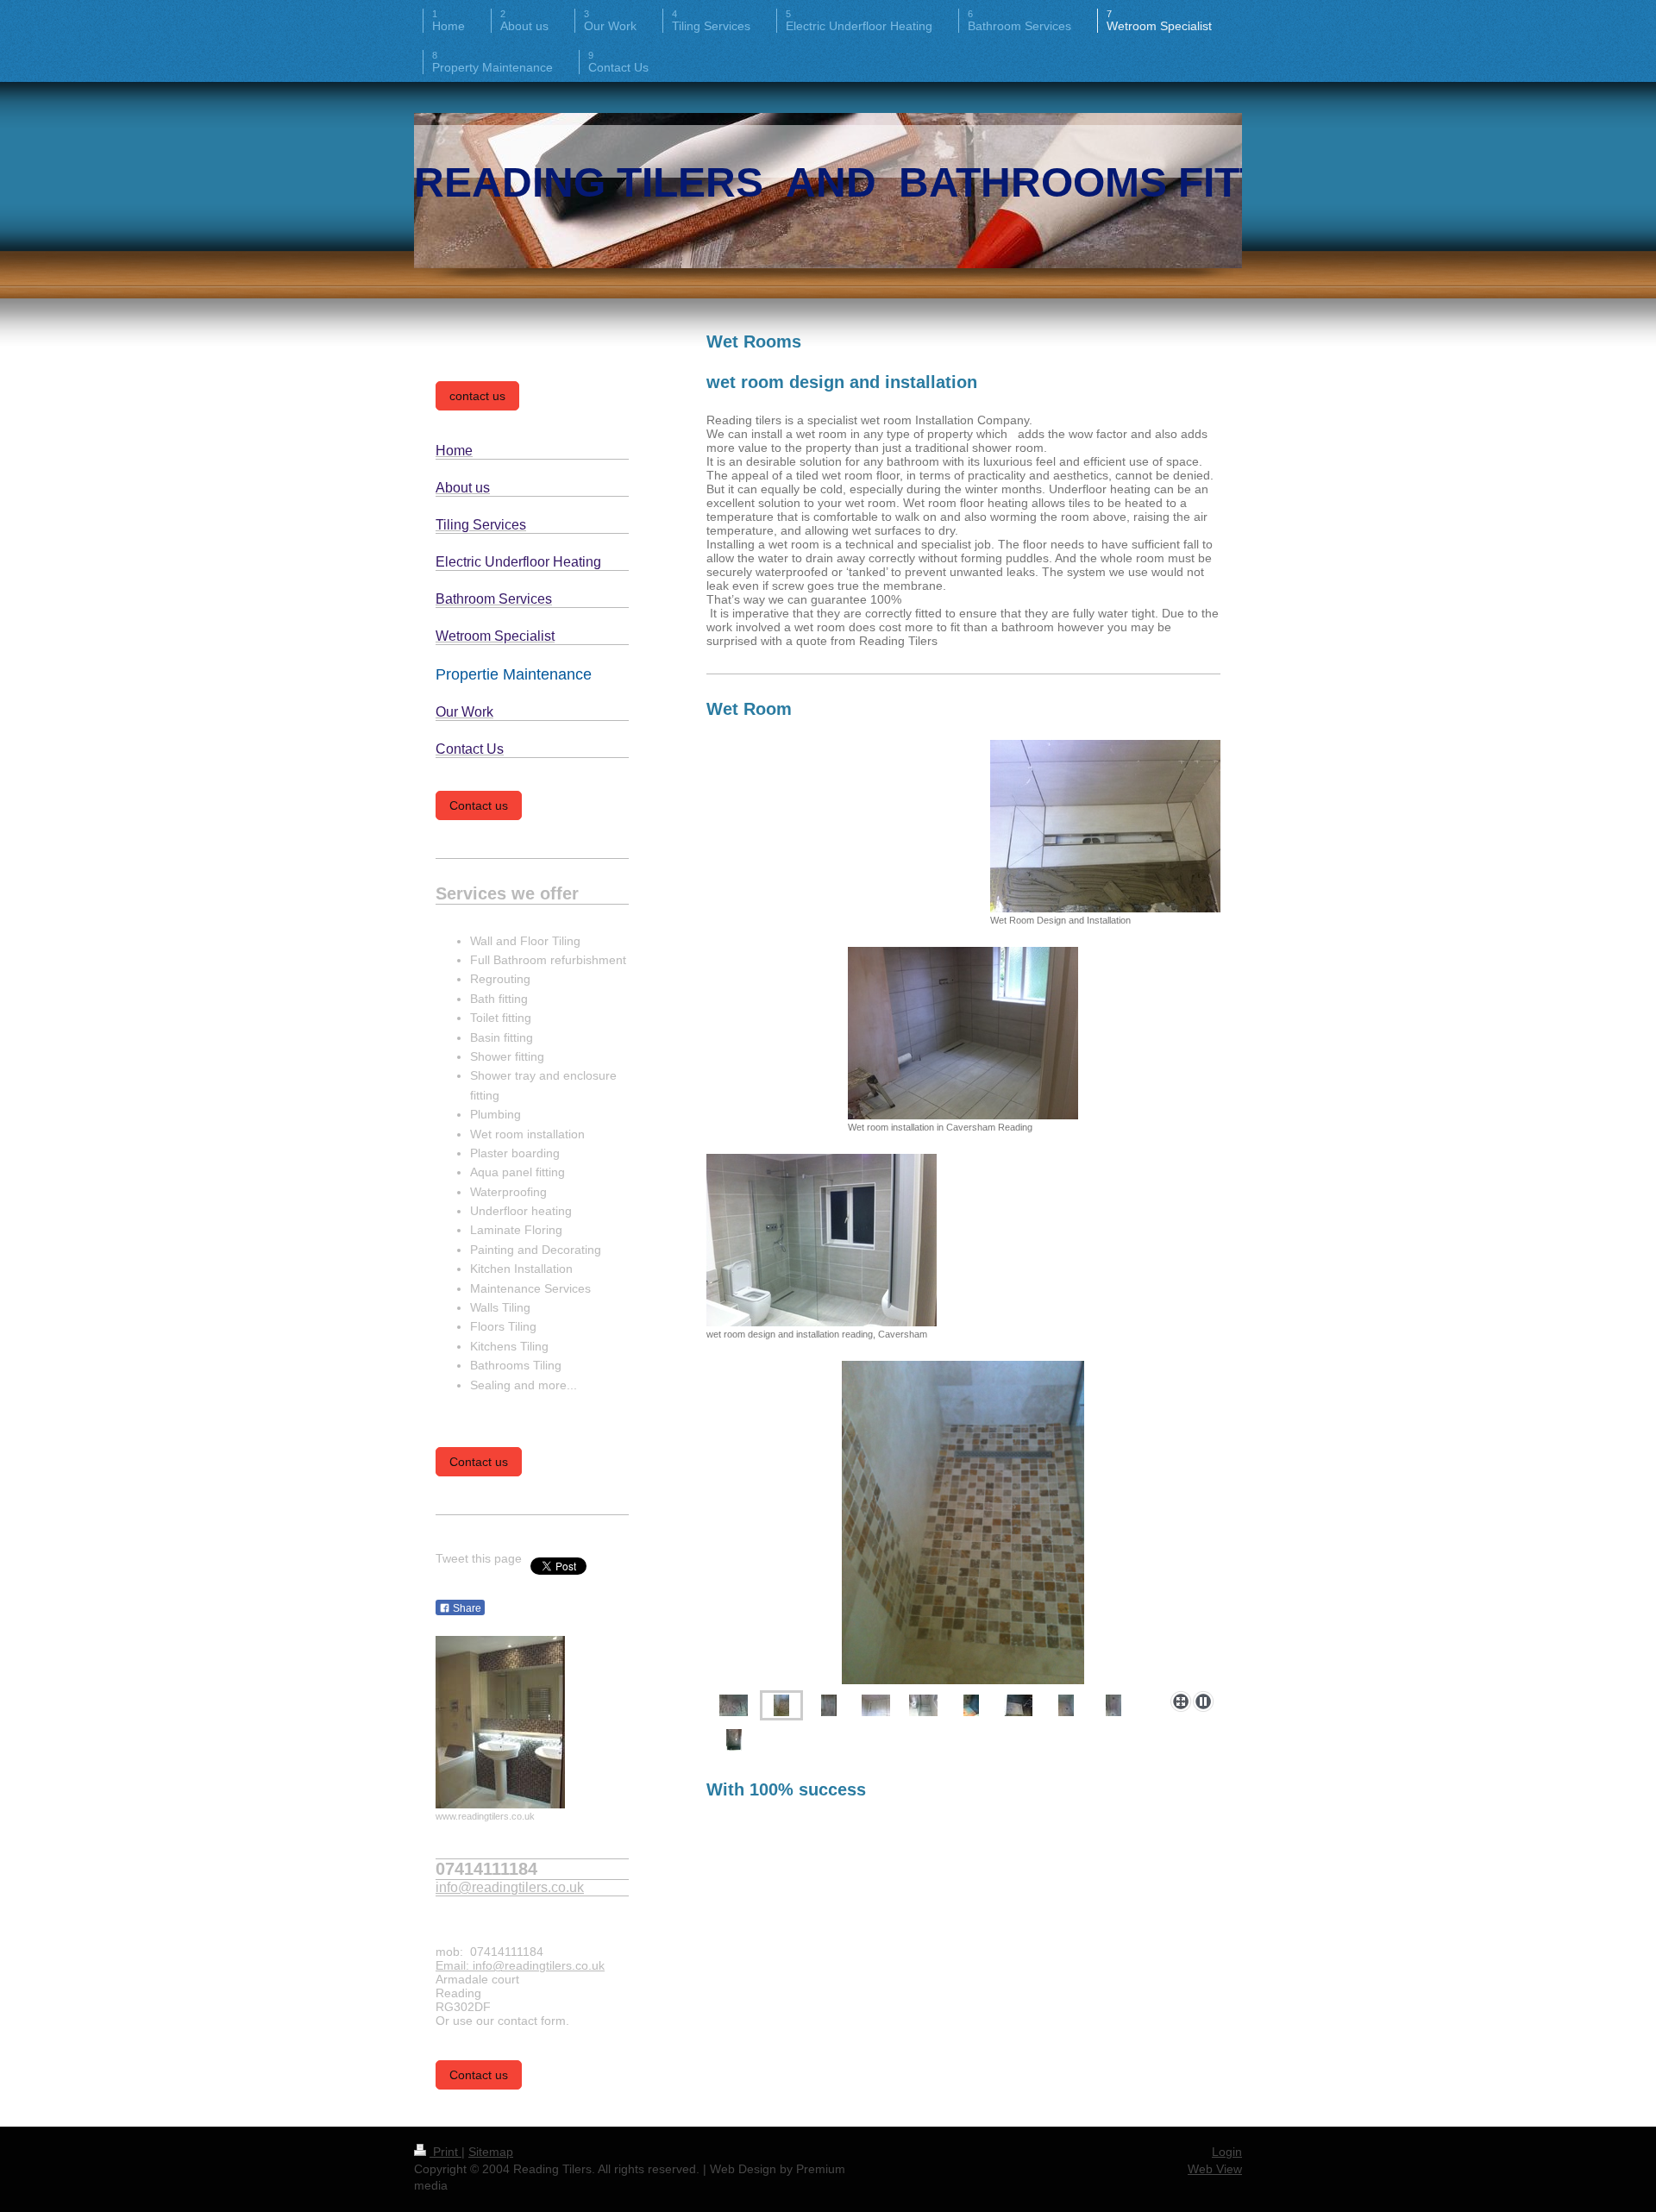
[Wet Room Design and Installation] (1105, 826)
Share (466, 1608)
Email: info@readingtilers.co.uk (520, 1965)
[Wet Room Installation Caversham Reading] (876, 1705)
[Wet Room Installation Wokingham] (963, 1522)
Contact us (479, 805)
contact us (477, 396)
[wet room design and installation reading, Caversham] (822, 1240)
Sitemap (491, 2152)
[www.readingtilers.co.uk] (500, 1722)
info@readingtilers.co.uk (510, 1887)
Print (445, 2152)
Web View (1215, 2169)
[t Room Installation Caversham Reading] (923, 1705)
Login (1227, 2152)
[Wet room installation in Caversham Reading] (963, 1033)
